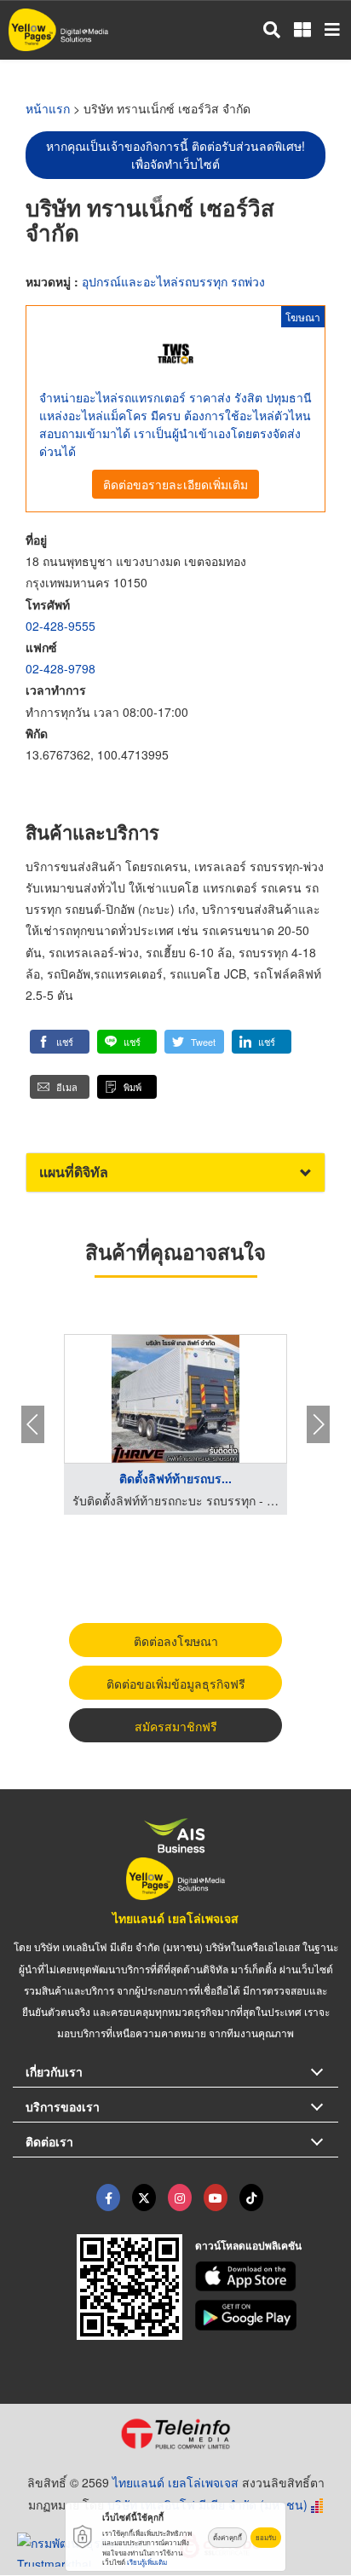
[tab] (175, 1172)
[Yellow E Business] (108, 2198)
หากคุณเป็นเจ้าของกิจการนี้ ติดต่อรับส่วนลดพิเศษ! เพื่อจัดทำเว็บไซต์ (175, 155)
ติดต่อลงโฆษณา (176, 1641)
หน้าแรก (48, 108)
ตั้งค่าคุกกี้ (227, 2537)
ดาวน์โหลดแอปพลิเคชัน (248, 2245)
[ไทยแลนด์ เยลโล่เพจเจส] (144, 2198)
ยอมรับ (266, 2537)
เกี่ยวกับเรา (54, 2071)
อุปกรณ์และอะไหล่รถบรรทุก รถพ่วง (173, 281)
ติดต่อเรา (49, 2141)
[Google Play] (267, 2315)
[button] (60, 1042)
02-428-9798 (60, 668)
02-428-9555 (60, 626)
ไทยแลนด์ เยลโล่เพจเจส (175, 1918)
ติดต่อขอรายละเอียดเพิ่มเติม (175, 484)
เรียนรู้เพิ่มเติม (147, 2562)
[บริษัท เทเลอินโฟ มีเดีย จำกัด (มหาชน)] (175, 2434)
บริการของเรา (63, 2106)
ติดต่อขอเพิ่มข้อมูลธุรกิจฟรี (176, 1684)
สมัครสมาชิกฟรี (176, 1726)
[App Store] (267, 2277)
